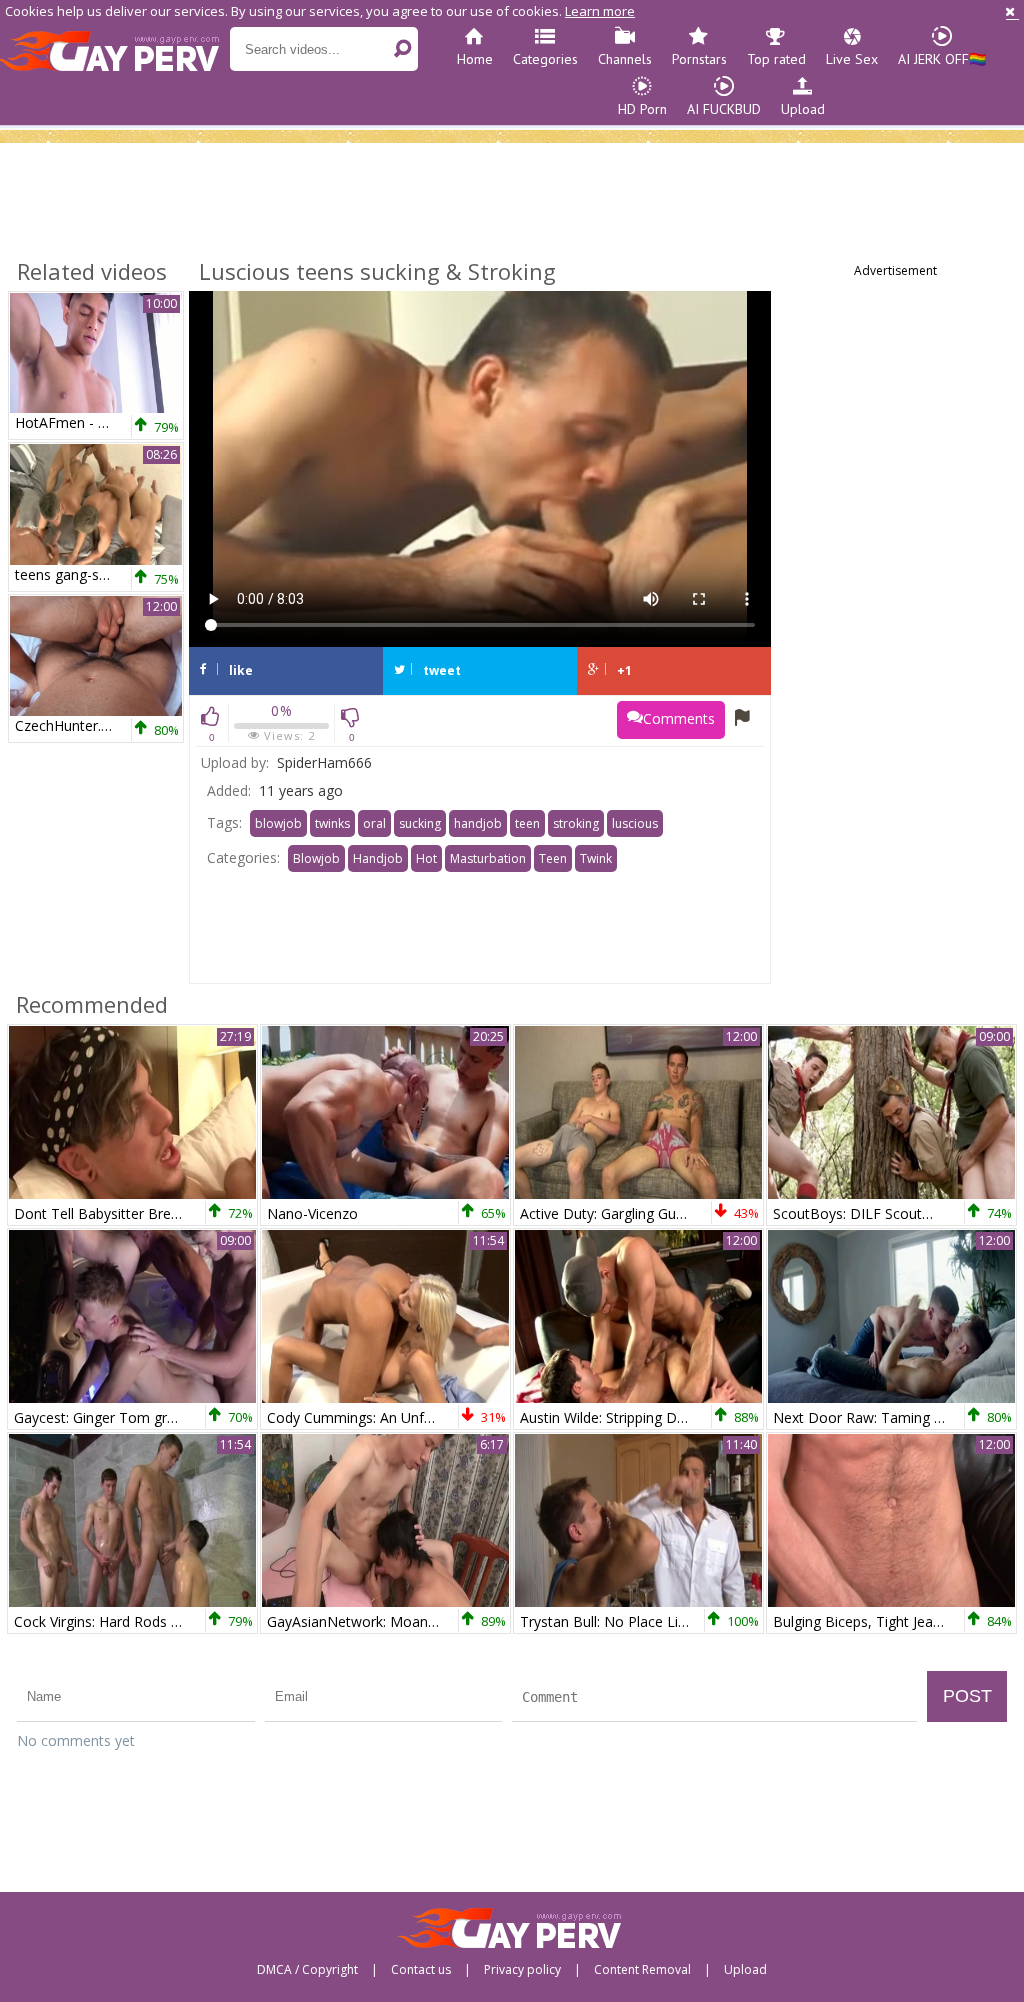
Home (475, 59)
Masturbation (488, 858)
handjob (478, 823)
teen (527, 823)
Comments (679, 718)
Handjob (378, 858)
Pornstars (699, 59)
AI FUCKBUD (724, 109)
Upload (803, 109)
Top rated (776, 59)
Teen (553, 858)
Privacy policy (522, 1970)
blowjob (278, 823)
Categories (545, 59)
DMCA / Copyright (307, 1970)
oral (374, 823)
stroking (576, 823)
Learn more (600, 11)
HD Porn (642, 109)
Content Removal (642, 1970)
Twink (596, 858)
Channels (625, 59)
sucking (420, 823)
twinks (332, 823)
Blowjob (316, 858)
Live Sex (852, 59)
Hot (426, 858)
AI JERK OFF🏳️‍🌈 (942, 59)
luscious (635, 823)
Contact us (421, 1970)
